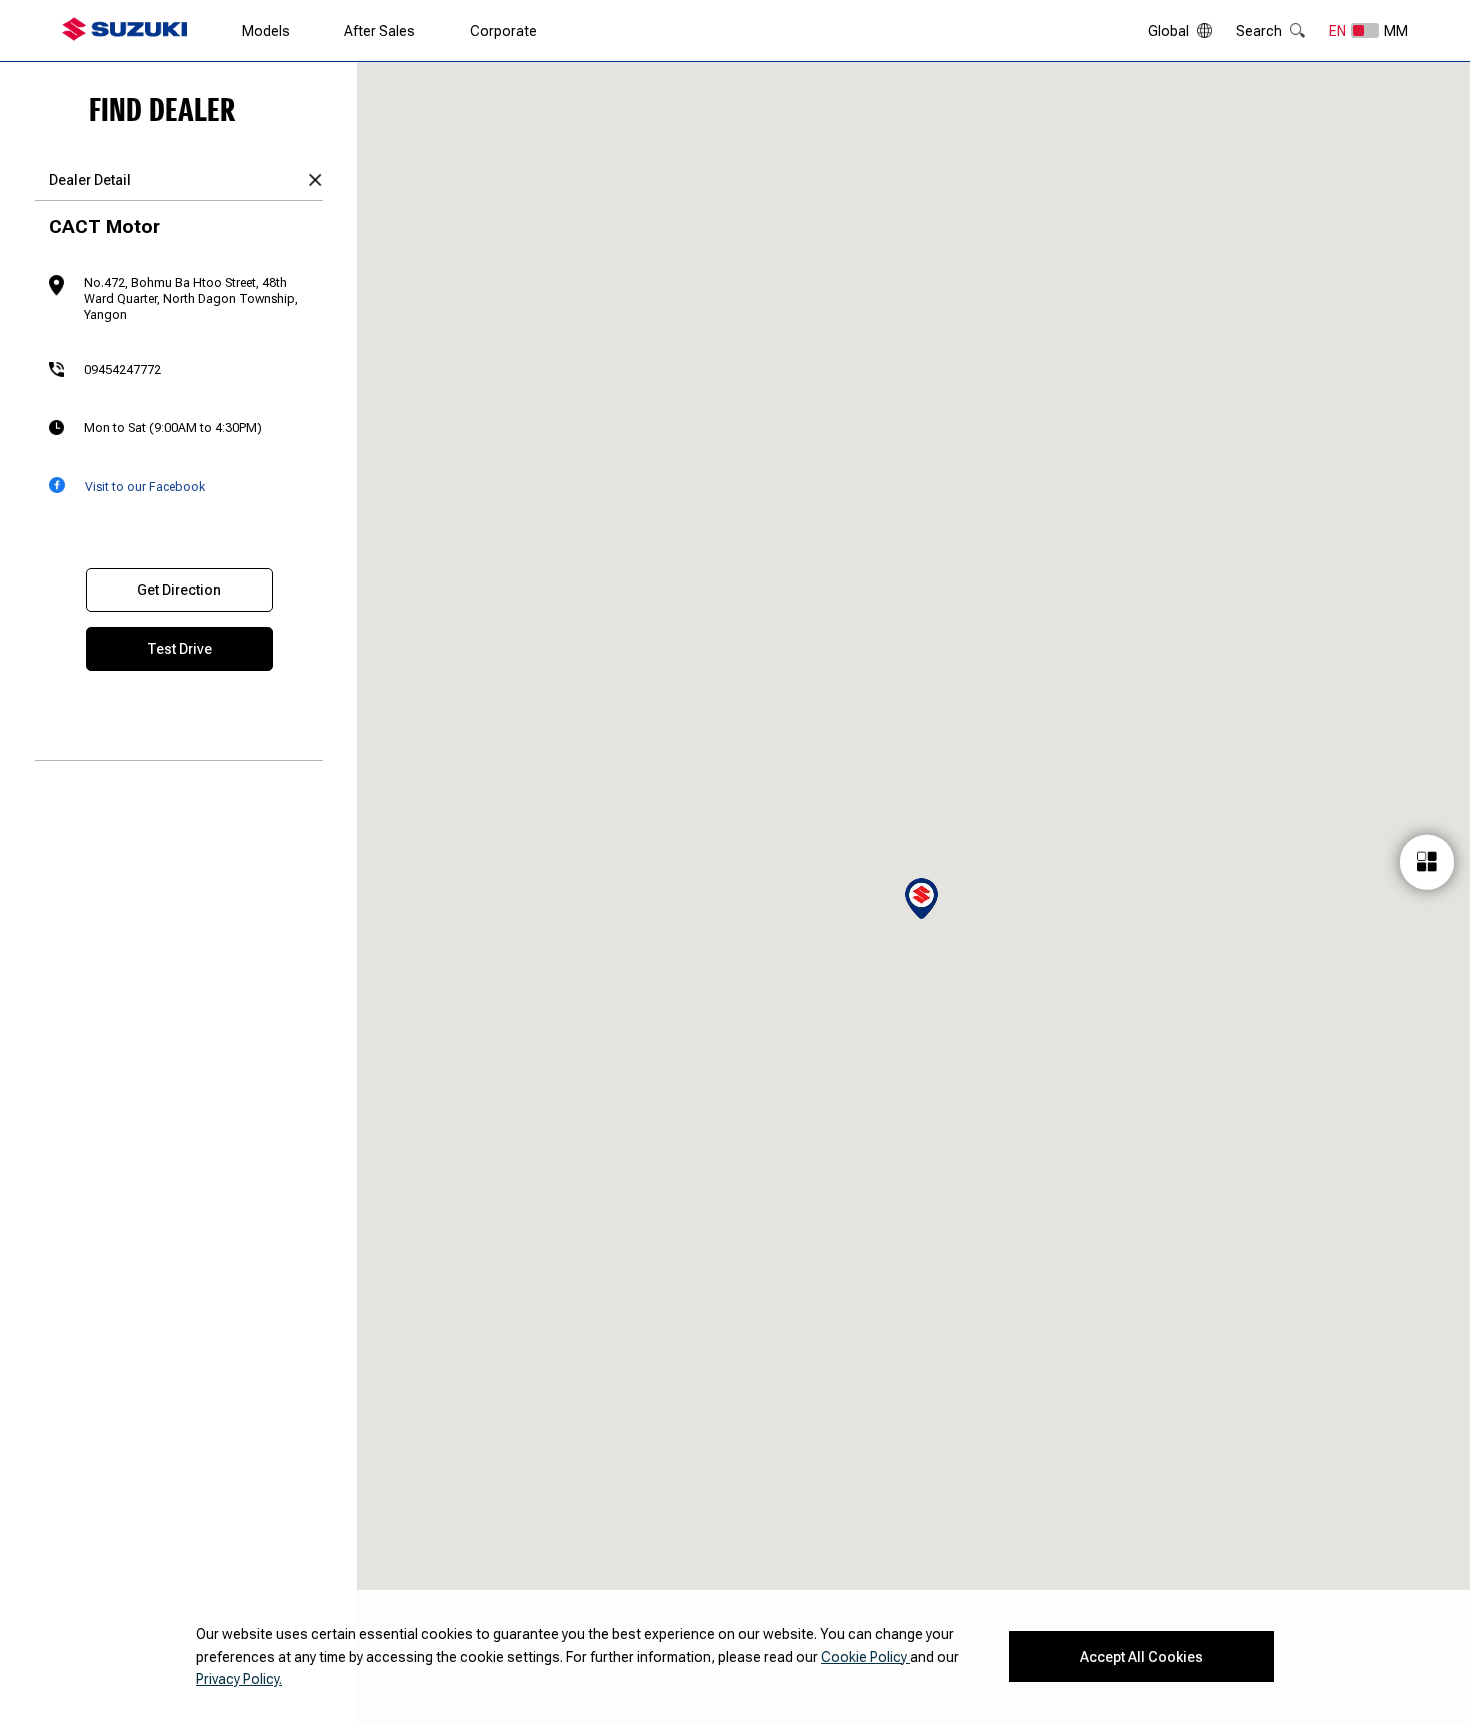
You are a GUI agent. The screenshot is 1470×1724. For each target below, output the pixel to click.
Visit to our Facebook (145, 486)
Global (1168, 31)
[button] (921, 898)
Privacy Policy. (239, 1679)
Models (266, 31)
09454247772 (122, 369)
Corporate (503, 31)
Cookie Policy (865, 1657)
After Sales (379, 31)
